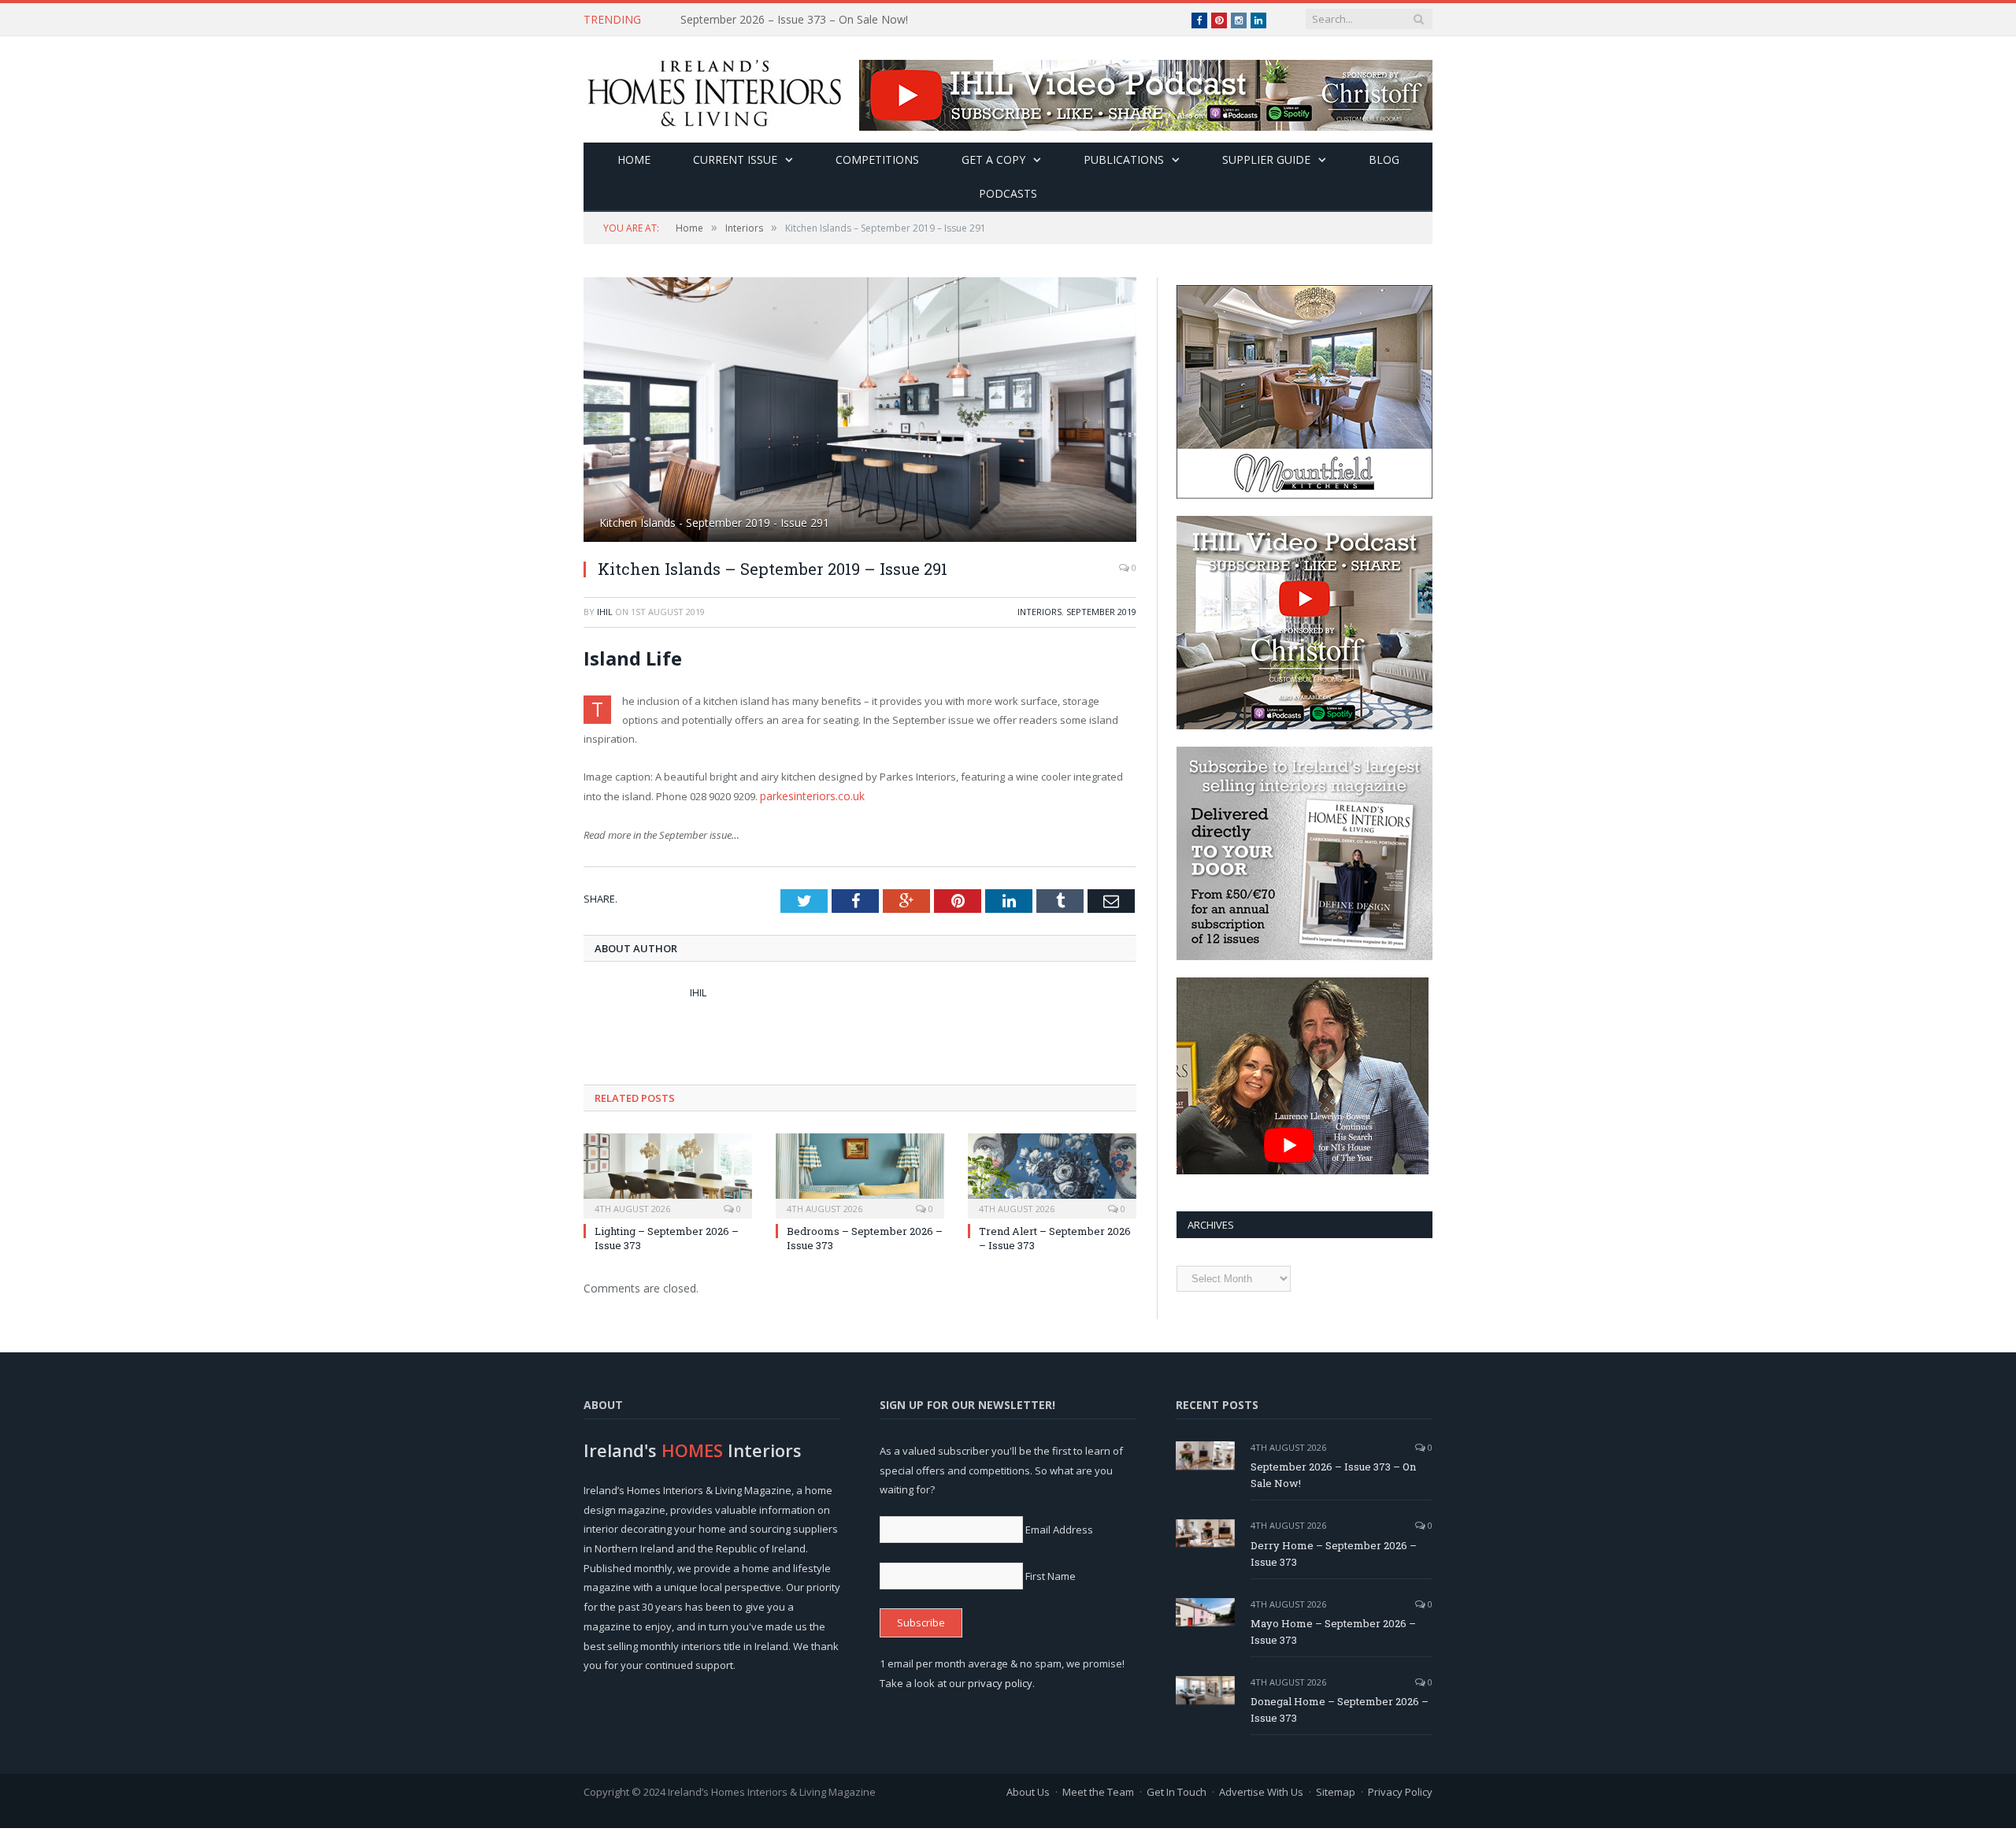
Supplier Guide (1266, 159)
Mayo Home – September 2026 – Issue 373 (1333, 1632)
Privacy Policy (1400, 1792)
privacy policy (1000, 1683)
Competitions (877, 159)
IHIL (605, 612)
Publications (1124, 159)
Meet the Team (1098, 1792)
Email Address (1059, 1530)
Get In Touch (1177, 1792)
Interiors (1039, 612)
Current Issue (735, 159)
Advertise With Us (1261, 1792)
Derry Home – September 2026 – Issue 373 (791, 20)
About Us (1028, 1792)
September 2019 (1101, 612)
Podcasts (1008, 193)
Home (634, 159)
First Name (1051, 1576)
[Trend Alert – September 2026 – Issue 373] (1052, 1173)
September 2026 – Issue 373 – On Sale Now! (1333, 1475)
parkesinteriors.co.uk (811, 795)
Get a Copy (993, 159)
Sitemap (1336, 1792)
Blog (1384, 159)
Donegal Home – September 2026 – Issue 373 (1340, 1710)
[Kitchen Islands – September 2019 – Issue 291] (860, 412)
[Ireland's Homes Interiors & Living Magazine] (714, 89)
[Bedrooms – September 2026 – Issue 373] (860, 1173)
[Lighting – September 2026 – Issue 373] (668, 1173)
